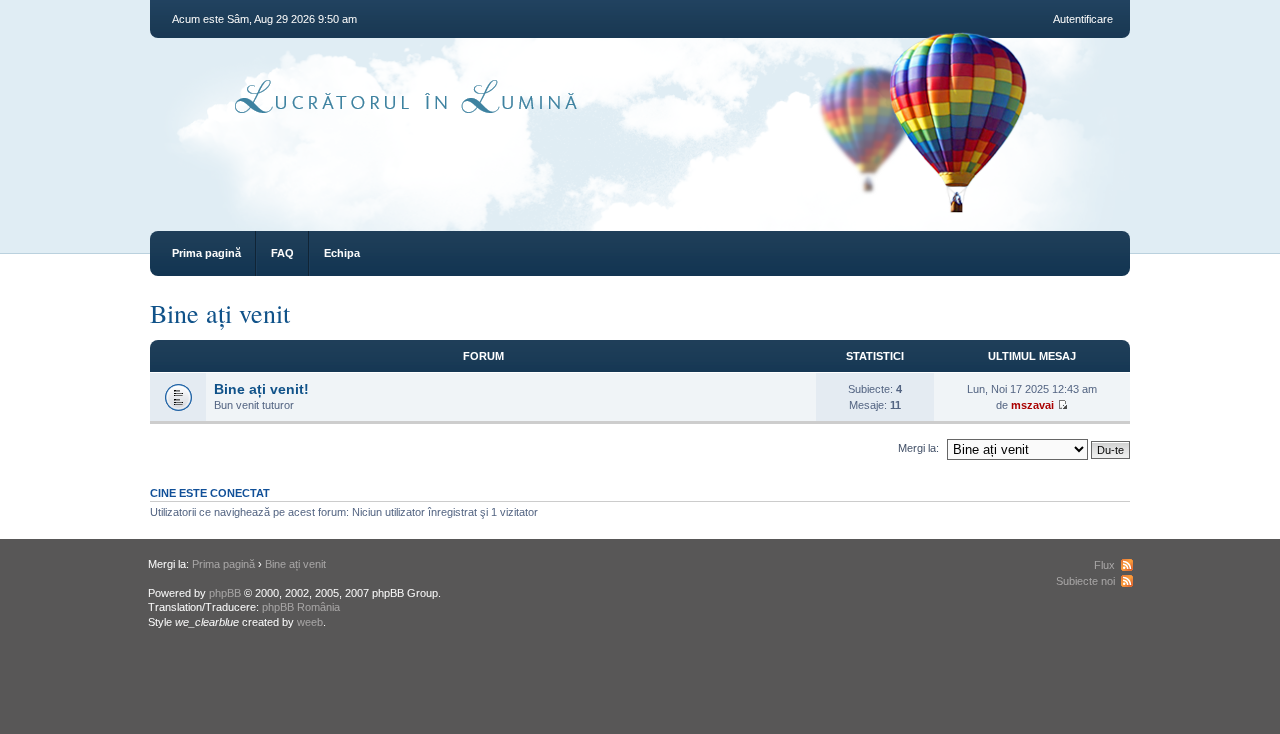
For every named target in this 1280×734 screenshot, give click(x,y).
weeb (310, 622)
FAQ (282, 253)
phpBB (225, 593)
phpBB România (301, 607)
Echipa (342, 253)
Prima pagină (206, 253)
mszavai (1032, 405)
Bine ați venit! (261, 389)
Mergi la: (918, 448)
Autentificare (1083, 19)
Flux (1104, 565)
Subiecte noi (1085, 581)
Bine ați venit (220, 313)
